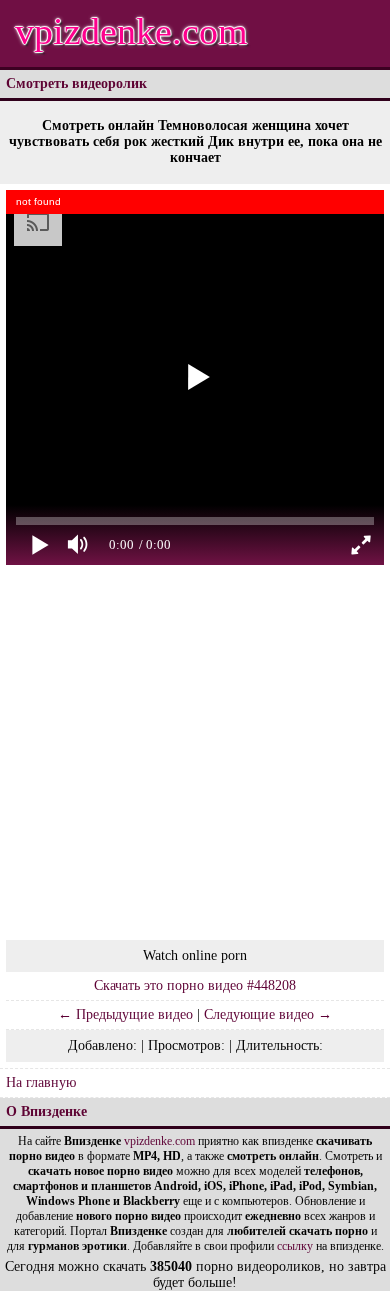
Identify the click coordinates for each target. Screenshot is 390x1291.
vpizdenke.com (131, 31)
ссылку (295, 1246)
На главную (41, 1082)
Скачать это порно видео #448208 (195, 985)
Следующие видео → (268, 1014)
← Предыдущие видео (125, 1014)
